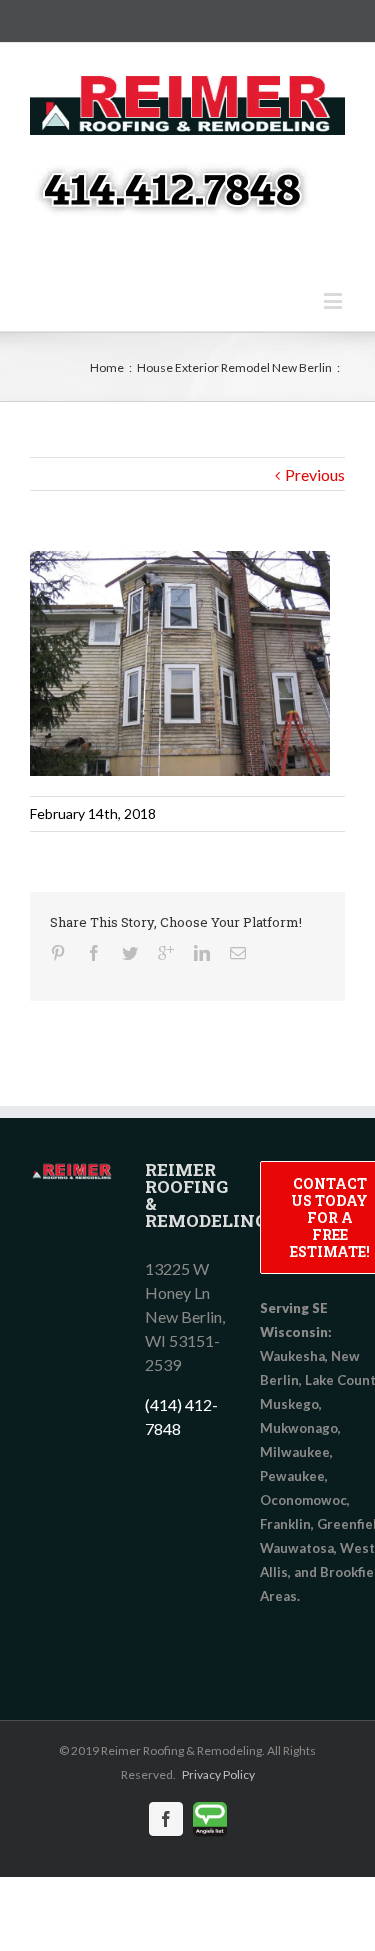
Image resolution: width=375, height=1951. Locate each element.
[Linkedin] (202, 953)
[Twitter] (130, 953)
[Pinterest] (58, 953)
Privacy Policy (218, 1774)
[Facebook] (94, 953)
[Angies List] (210, 1819)
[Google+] (166, 953)
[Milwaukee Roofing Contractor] (72, 1172)
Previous (315, 474)
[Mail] (238, 953)
